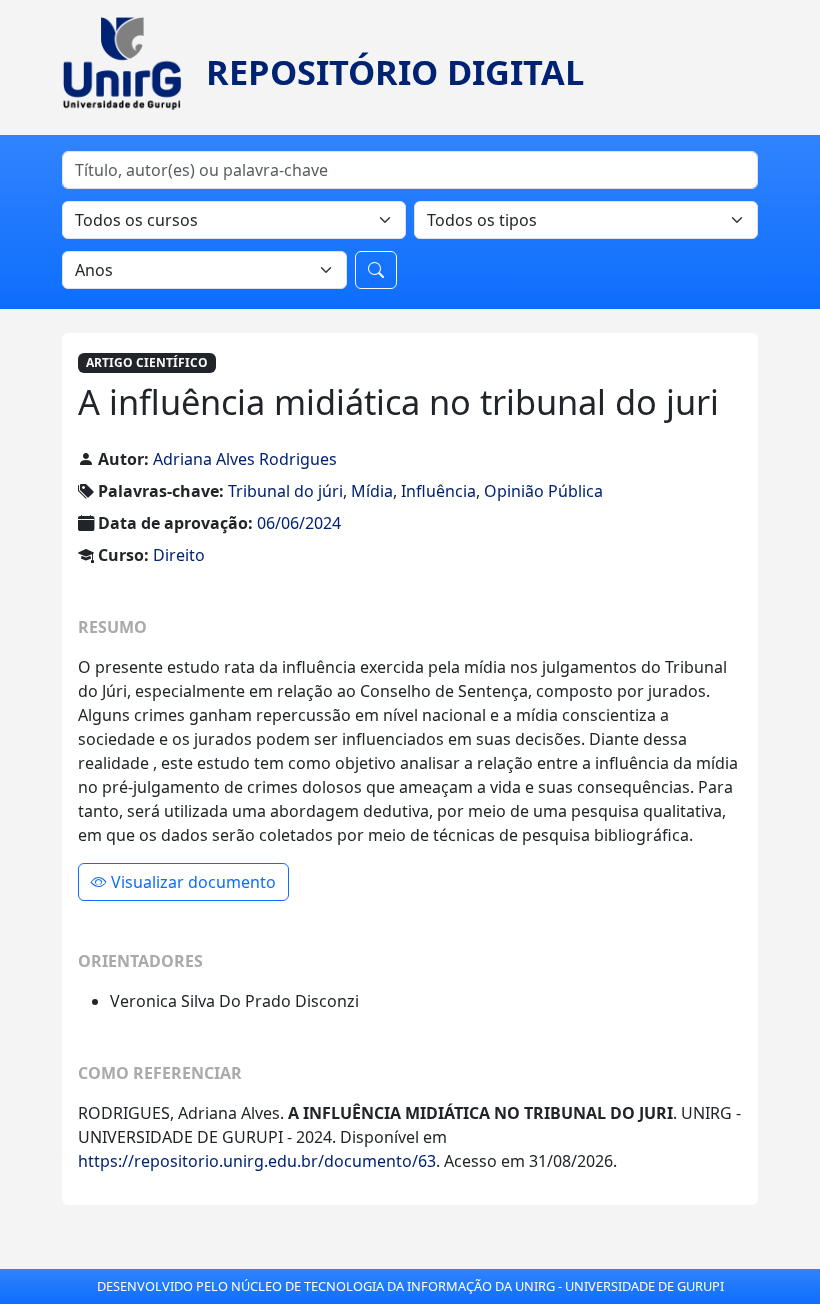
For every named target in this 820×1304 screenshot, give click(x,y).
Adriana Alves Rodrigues (245, 459)
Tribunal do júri (285, 491)
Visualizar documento (191, 882)
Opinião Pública (543, 491)
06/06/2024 (299, 523)
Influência (438, 491)
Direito (179, 555)
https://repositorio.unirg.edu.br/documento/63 (257, 1161)
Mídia (372, 491)
